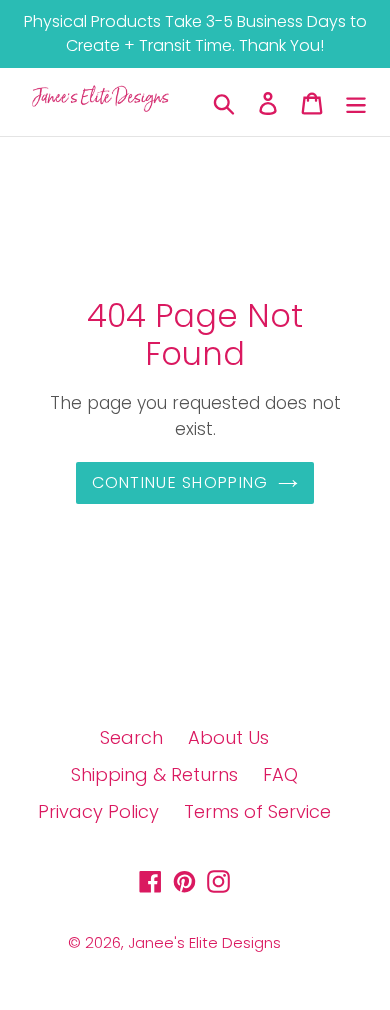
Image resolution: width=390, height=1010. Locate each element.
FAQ (280, 774)
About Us (228, 737)
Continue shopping (180, 482)
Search (131, 737)
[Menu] (356, 102)
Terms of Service (257, 811)
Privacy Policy (98, 811)
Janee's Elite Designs (204, 942)
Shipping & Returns (154, 774)
